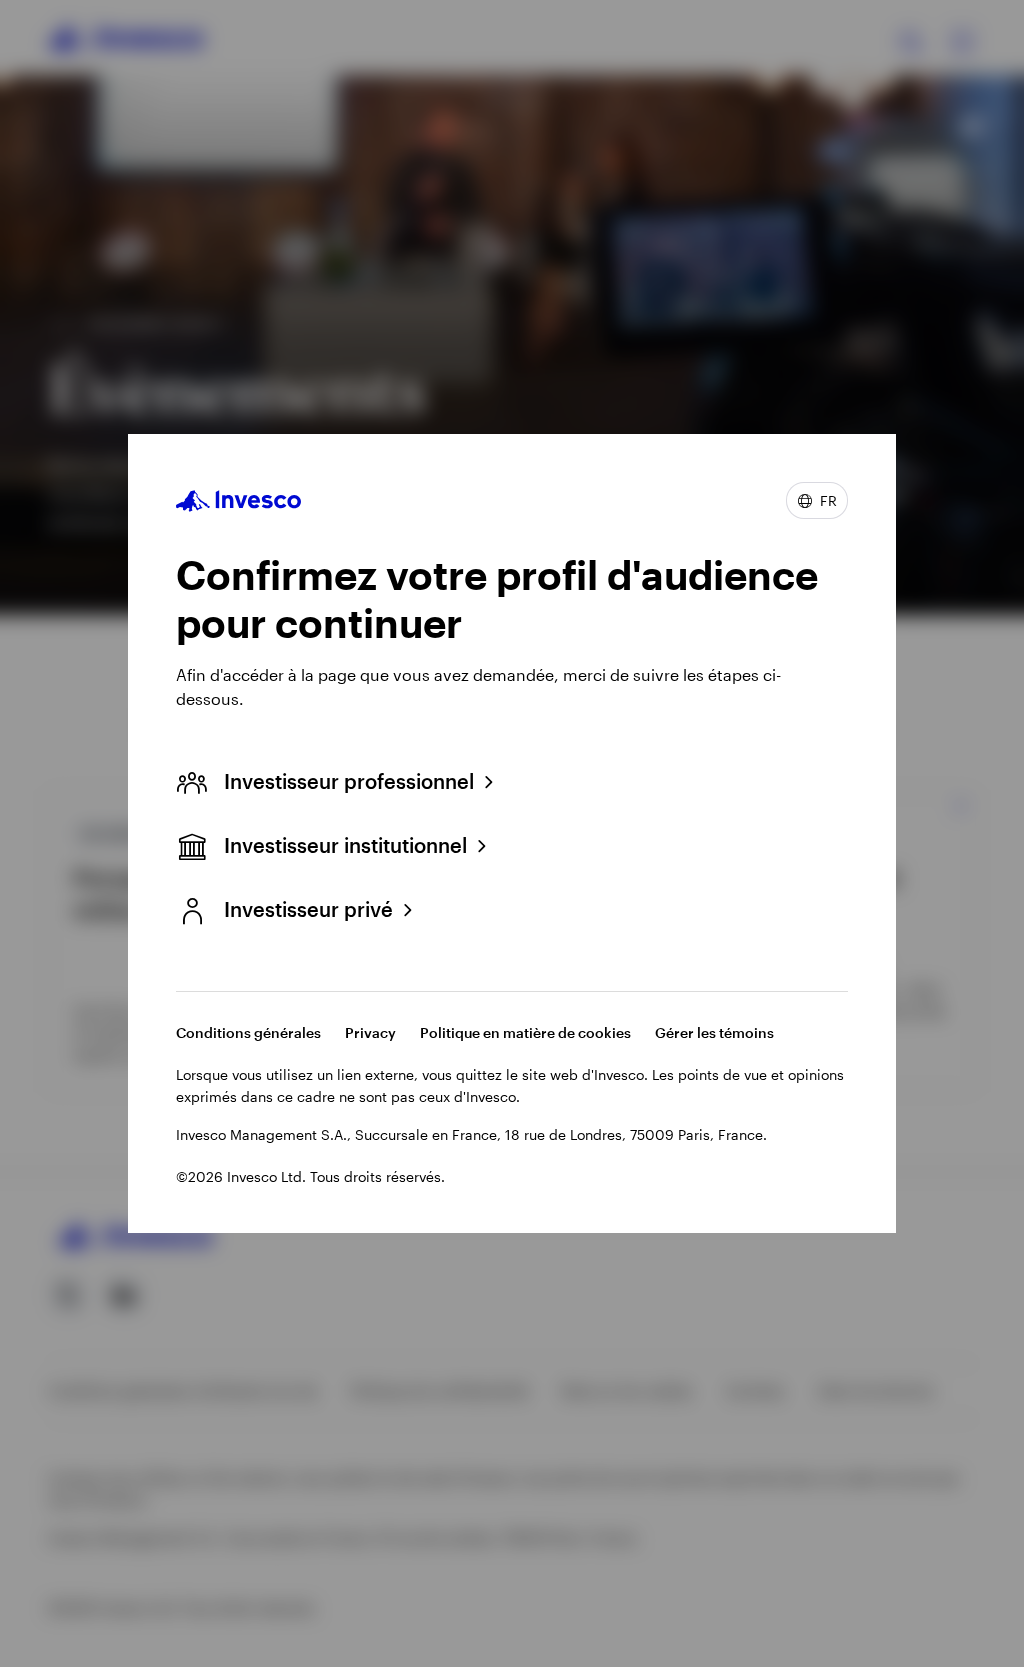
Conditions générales (248, 1032)
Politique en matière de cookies (525, 1032)
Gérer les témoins (714, 1032)
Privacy (370, 1032)
